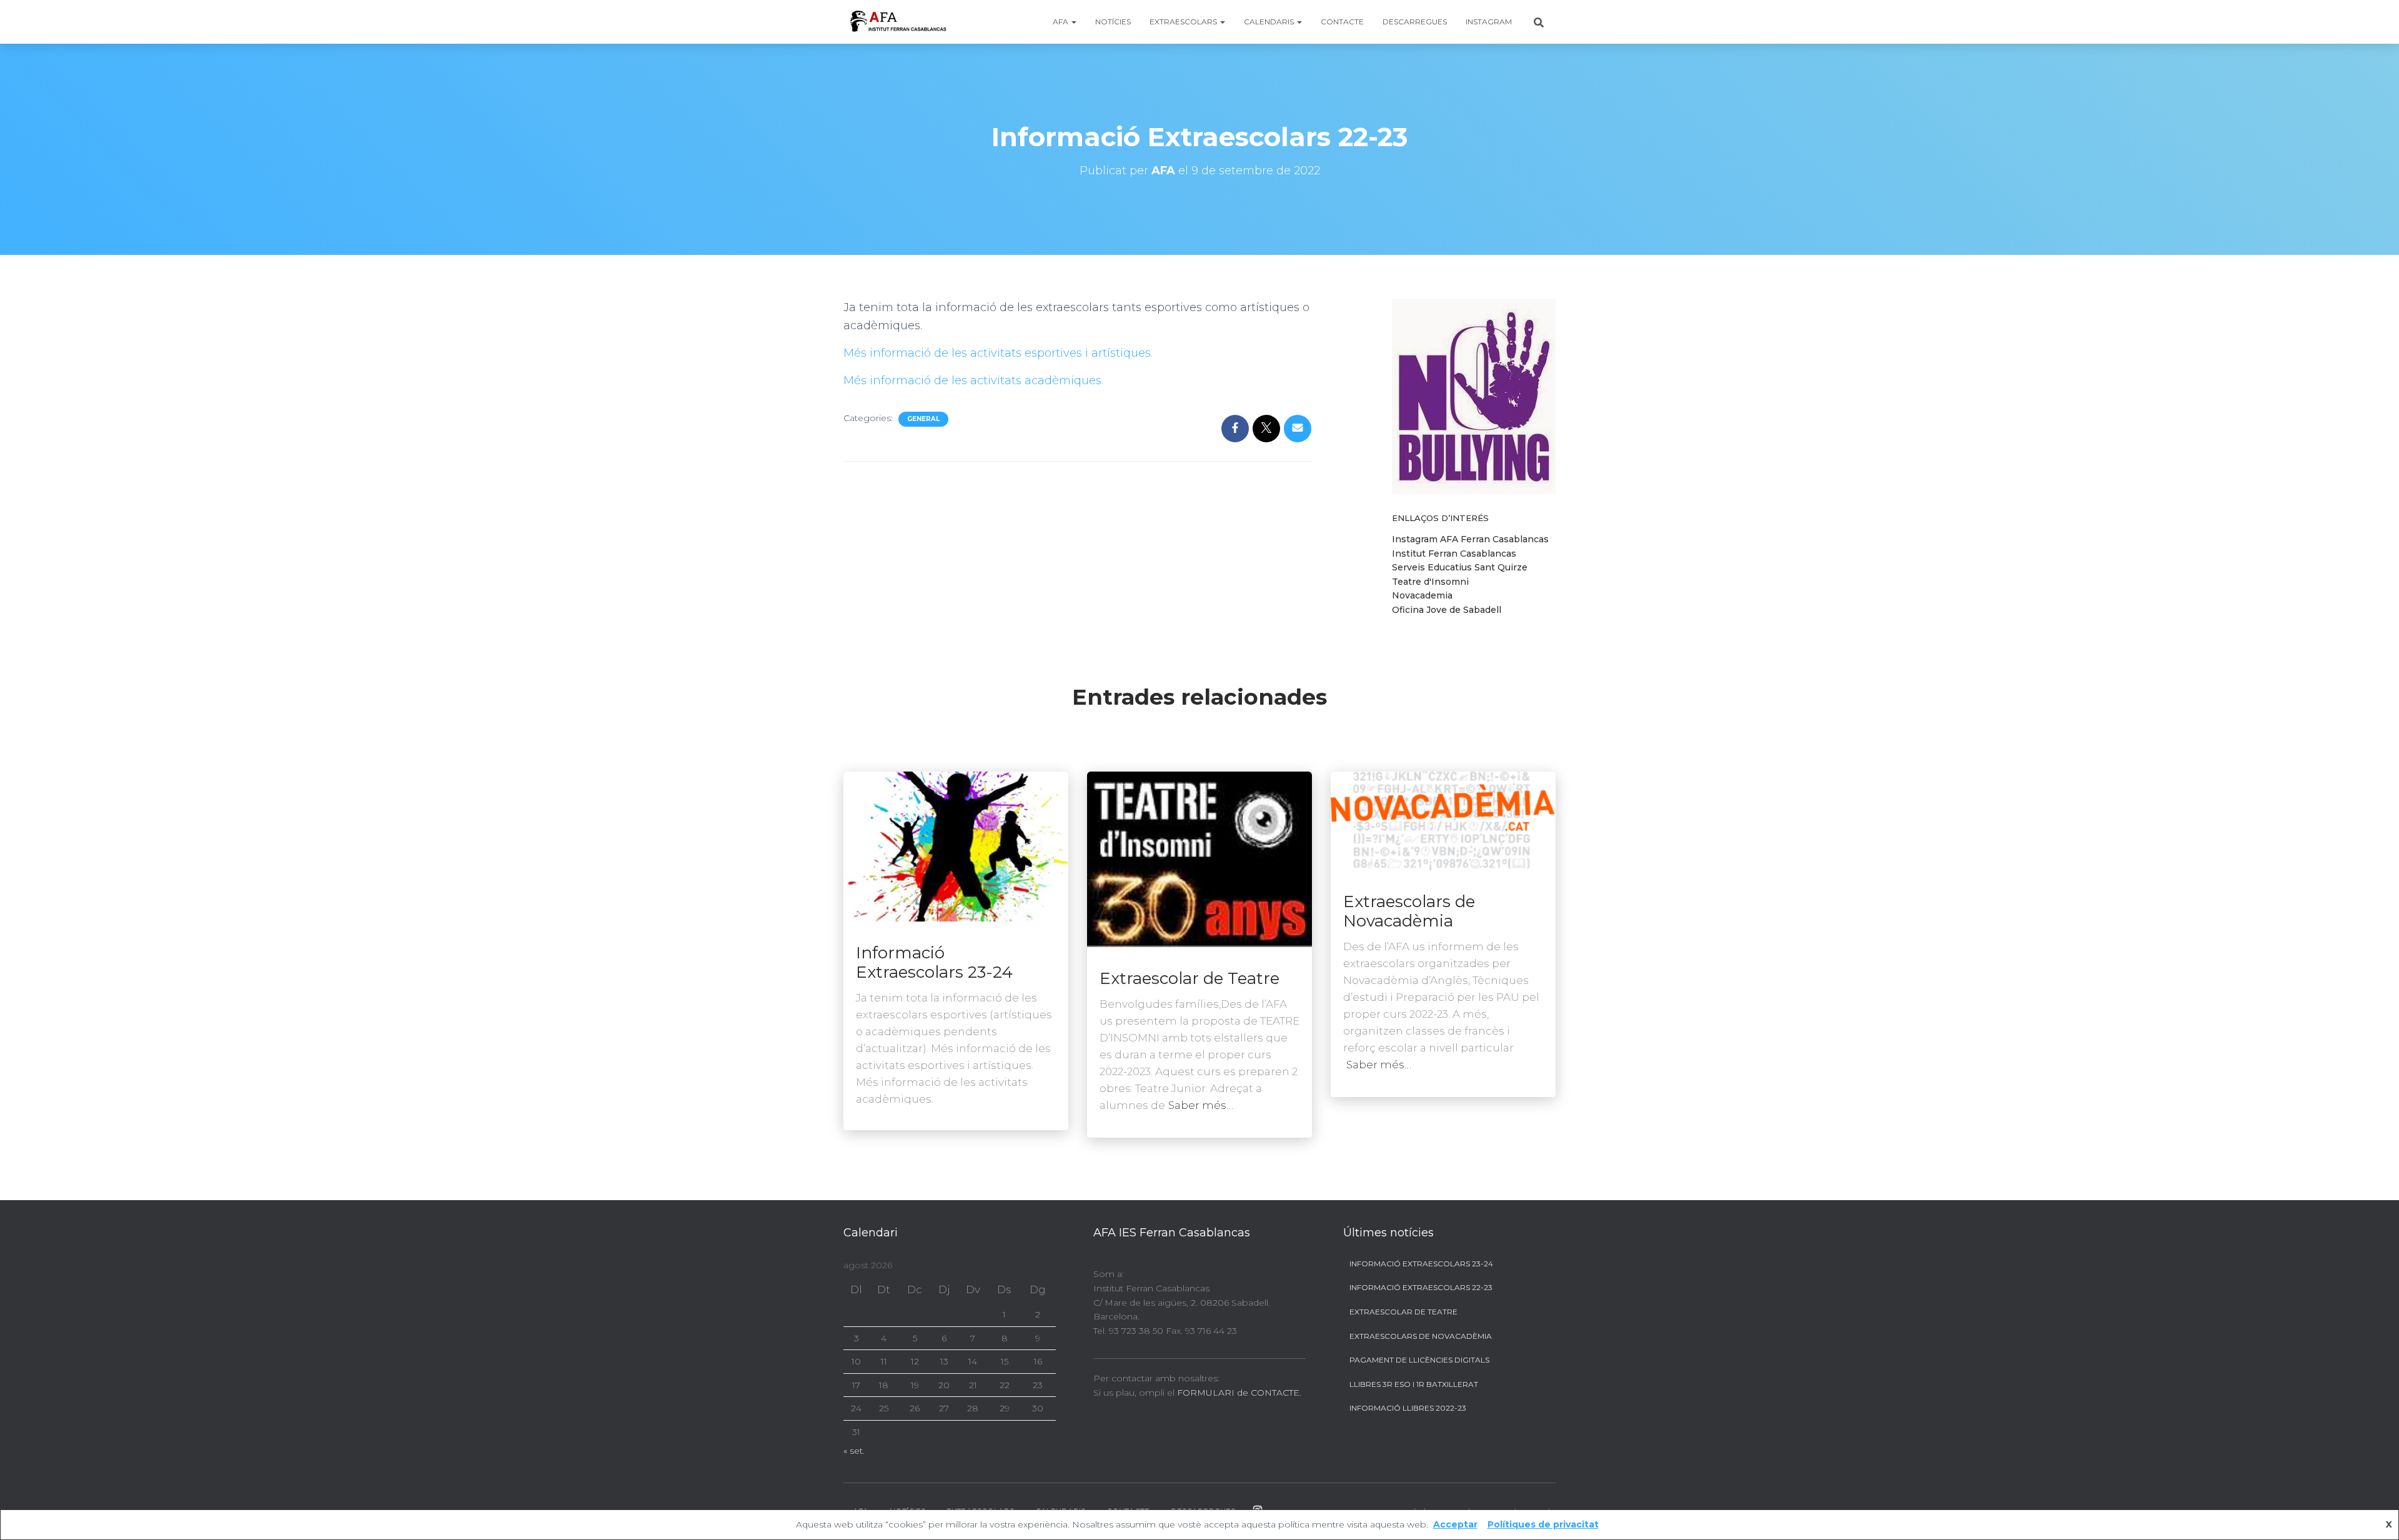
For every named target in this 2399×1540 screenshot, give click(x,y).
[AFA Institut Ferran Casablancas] (898, 22)
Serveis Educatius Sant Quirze (1460, 567)
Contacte (1342, 22)
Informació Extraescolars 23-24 (934, 962)
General (923, 419)
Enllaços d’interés (1440, 518)
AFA (1061, 22)
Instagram (1489, 22)
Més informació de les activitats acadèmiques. (973, 380)
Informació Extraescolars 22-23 (1421, 1287)
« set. (854, 1451)
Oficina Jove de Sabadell (1447, 610)
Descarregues (1415, 22)
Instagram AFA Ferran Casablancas (1470, 539)
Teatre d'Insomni (1430, 582)
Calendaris (1270, 22)
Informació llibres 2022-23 (1408, 1408)
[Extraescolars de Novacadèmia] (1443, 820)
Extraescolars (1184, 22)
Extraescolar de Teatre (1190, 978)
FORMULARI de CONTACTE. (1239, 1393)
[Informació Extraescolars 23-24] (956, 845)
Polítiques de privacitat (1543, 1524)
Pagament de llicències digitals (1419, 1360)
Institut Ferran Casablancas (1454, 554)
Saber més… (1201, 1105)
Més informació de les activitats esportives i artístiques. (998, 353)
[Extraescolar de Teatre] (1199, 858)
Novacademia (1422, 595)
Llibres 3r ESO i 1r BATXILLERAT (1414, 1384)
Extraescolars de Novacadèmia (1409, 911)
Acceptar (1455, 1524)
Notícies (1113, 22)
